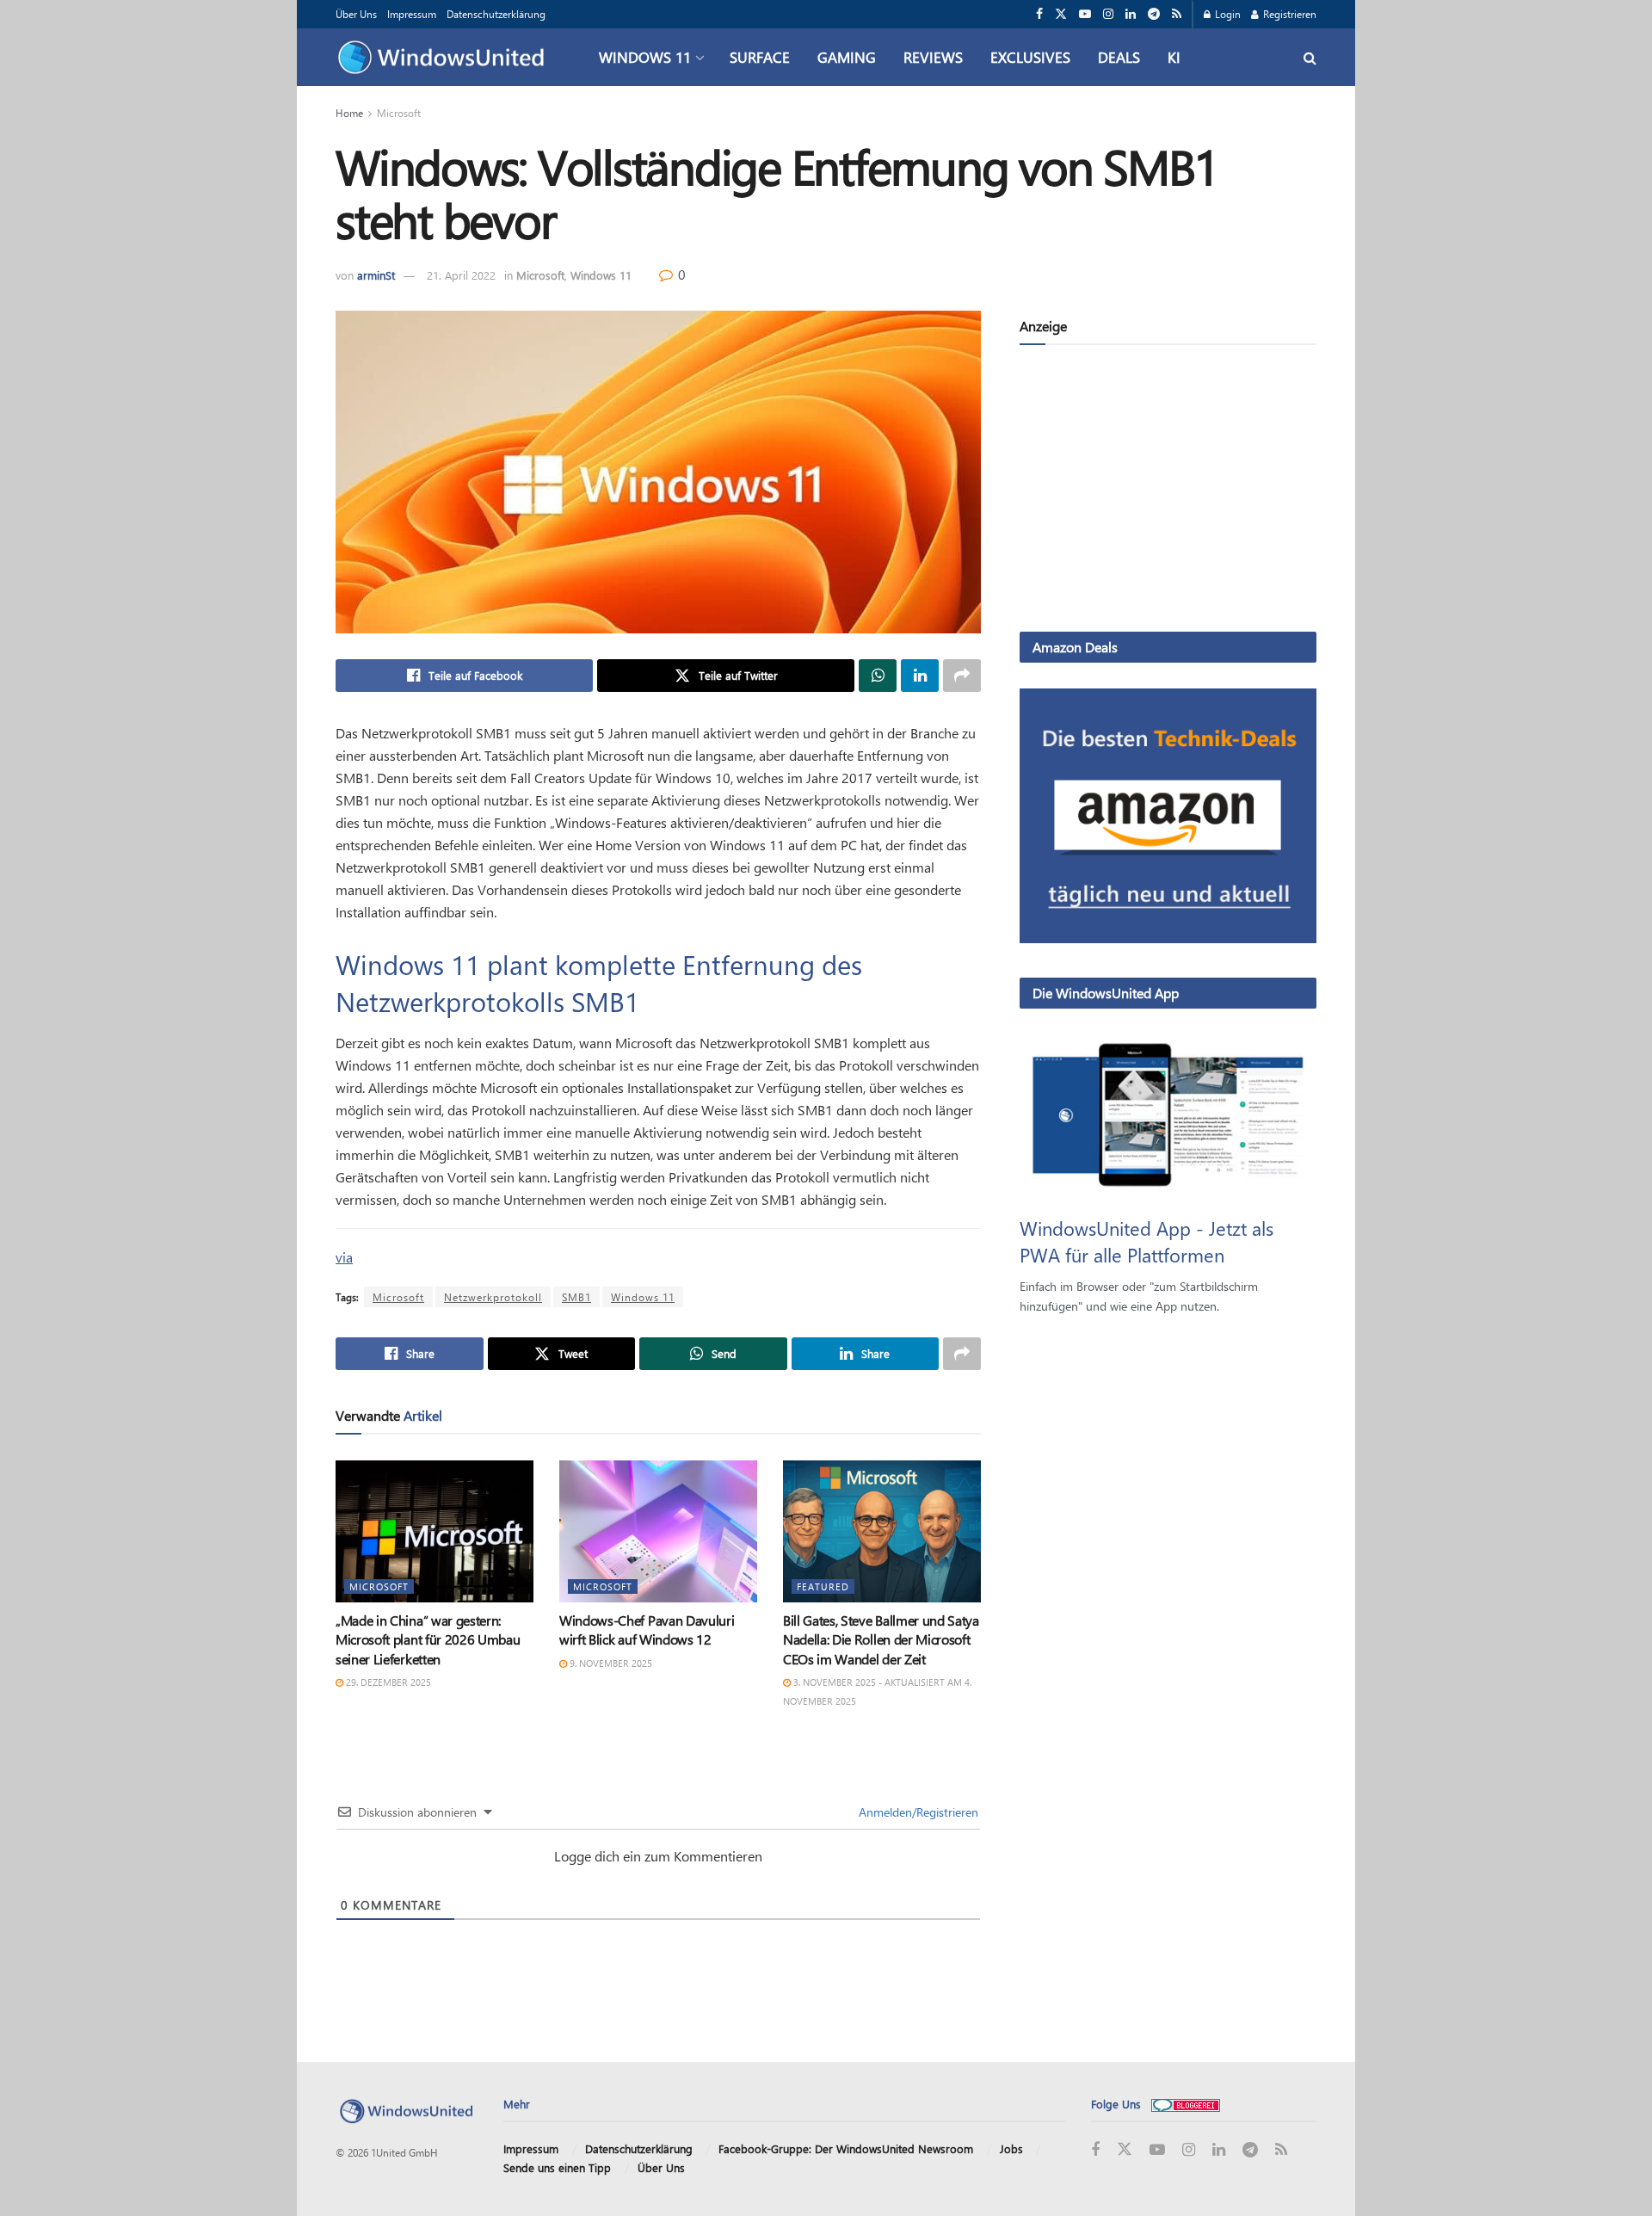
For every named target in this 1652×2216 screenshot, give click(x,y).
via (344, 1257)
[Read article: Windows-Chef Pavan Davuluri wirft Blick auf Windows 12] (658, 1531)
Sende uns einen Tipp (557, 2167)
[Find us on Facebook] (1039, 14)
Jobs (1011, 2148)
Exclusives (1030, 57)
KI (1174, 57)
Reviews (933, 57)
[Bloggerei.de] (1186, 2104)
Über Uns (356, 14)
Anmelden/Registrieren (917, 1812)
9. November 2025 (610, 1663)
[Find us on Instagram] (1108, 14)
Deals (1119, 57)
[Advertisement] (1168, 491)
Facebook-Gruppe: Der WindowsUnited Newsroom (846, 2148)
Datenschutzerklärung (496, 14)
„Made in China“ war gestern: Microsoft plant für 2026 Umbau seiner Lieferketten (428, 1639)
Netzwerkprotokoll (493, 1297)
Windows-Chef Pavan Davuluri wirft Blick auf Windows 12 (647, 1630)
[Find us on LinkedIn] (1131, 14)
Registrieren (1288, 14)
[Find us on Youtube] (1085, 14)
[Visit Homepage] (445, 58)
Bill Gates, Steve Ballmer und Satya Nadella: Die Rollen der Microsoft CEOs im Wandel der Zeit (881, 1639)
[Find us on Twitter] (1061, 14)
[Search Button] (1310, 57)
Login (1227, 14)
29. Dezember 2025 (387, 1682)
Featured (823, 1586)
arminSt (376, 275)
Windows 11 (645, 57)
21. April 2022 (461, 275)
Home (349, 113)
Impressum (412, 14)
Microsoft (399, 113)
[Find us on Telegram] (1154, 14)
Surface (760, 57)
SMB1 (576, 1297)
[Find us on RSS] (1177, 14)
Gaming (847, 57)
